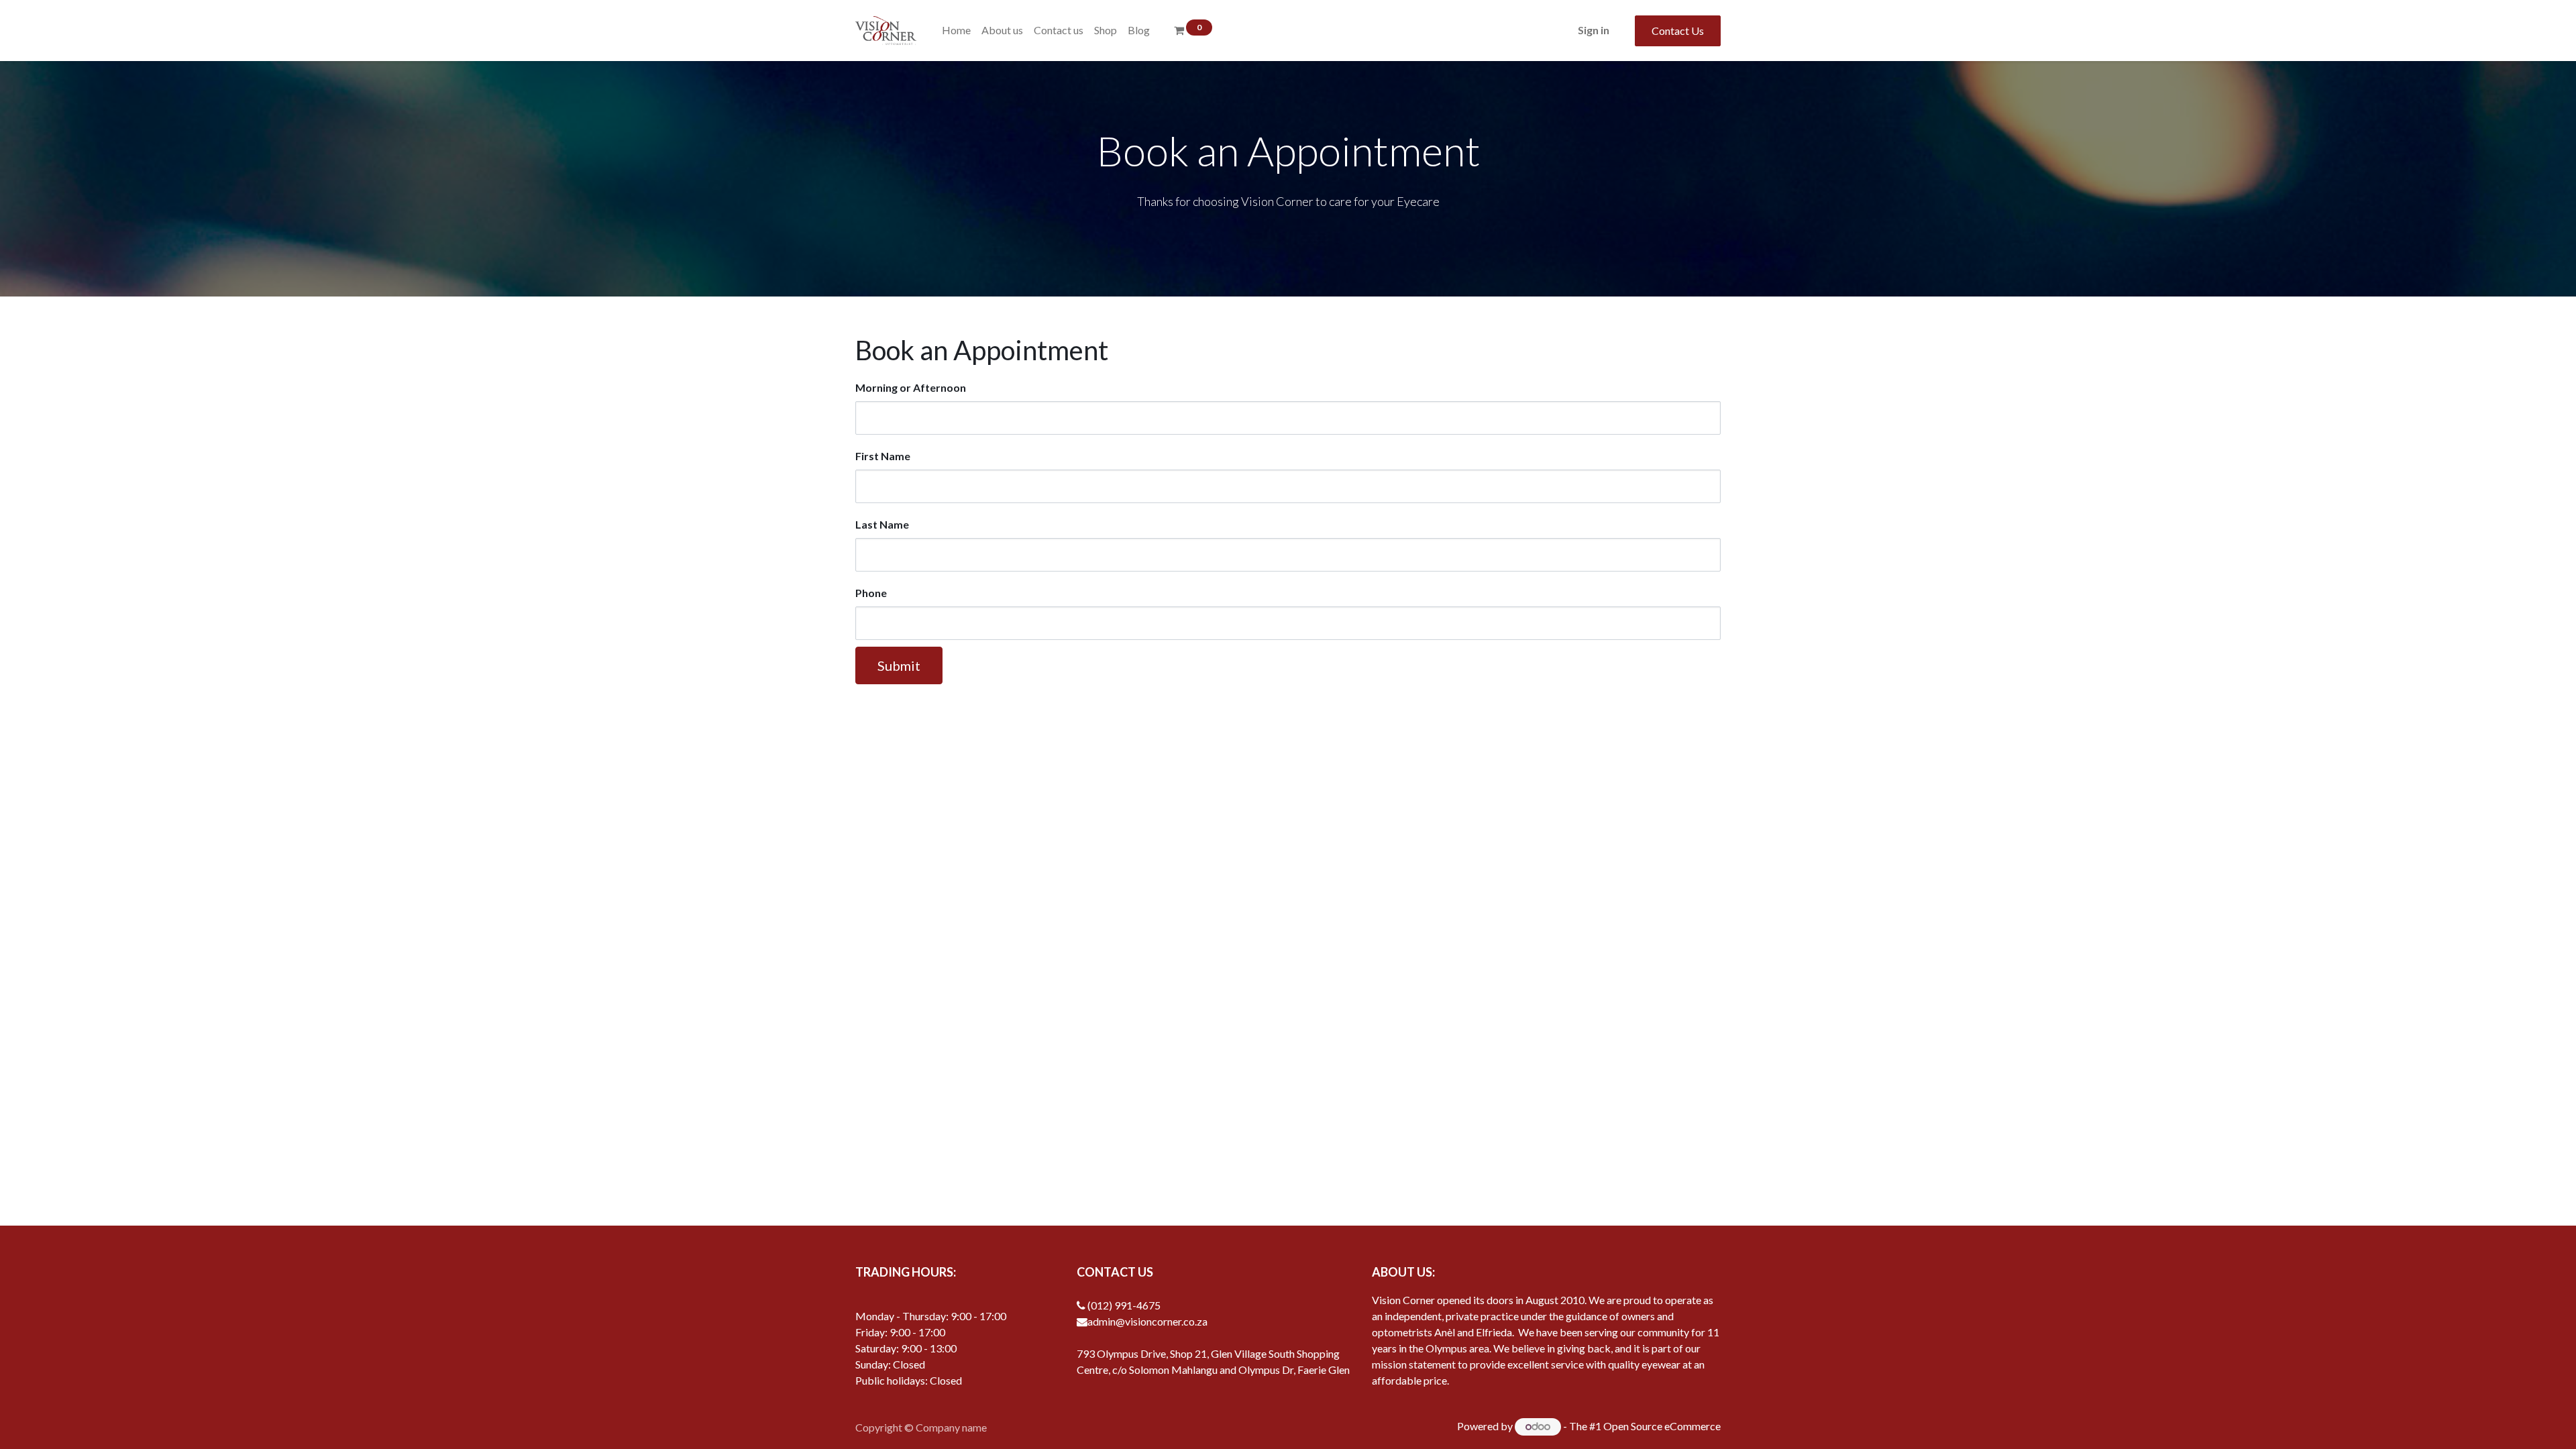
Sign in (1594, 30)
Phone (871, 593)
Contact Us (1678, 31)
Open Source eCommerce (1662, 1426)
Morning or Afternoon (911, 387)
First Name (883, 456)
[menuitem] (956, 30)
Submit (899, 665)
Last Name (882, 524)
